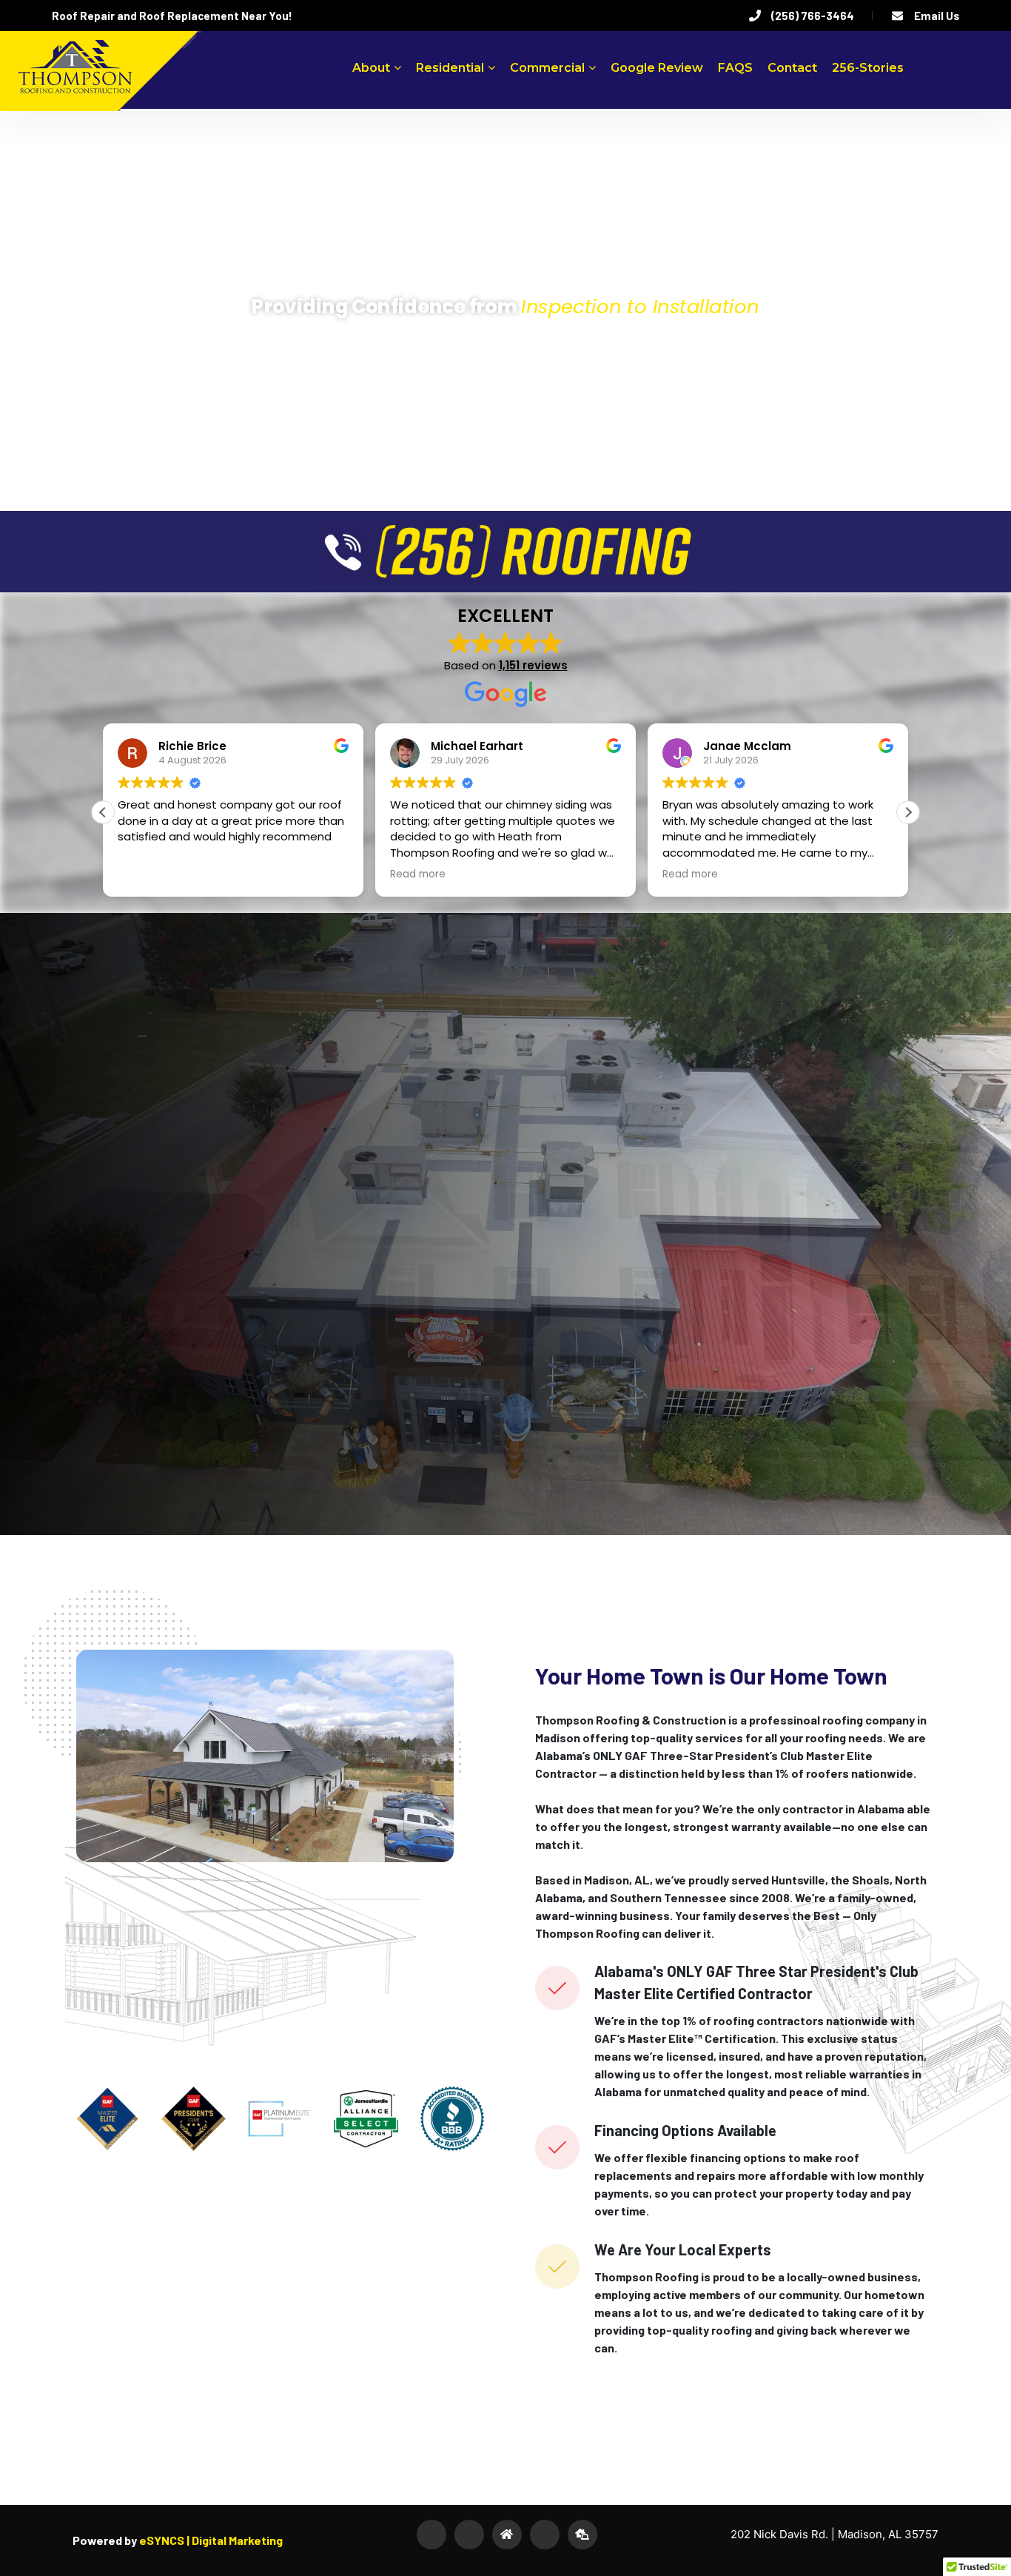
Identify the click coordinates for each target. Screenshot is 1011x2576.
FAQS (735, 68)
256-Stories (868, 68)
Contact (792, 68)
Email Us (937, 16)
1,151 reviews (533, 665)
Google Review (657, 68)
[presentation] (59, 1224)
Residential (450, 68)
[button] (908, 812)
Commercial (547, 68)
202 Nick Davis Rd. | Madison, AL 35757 (834, 2534)
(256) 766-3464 (813, 16)
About (371, 68)
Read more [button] (145, 874)
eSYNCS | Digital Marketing (210, 2540)
